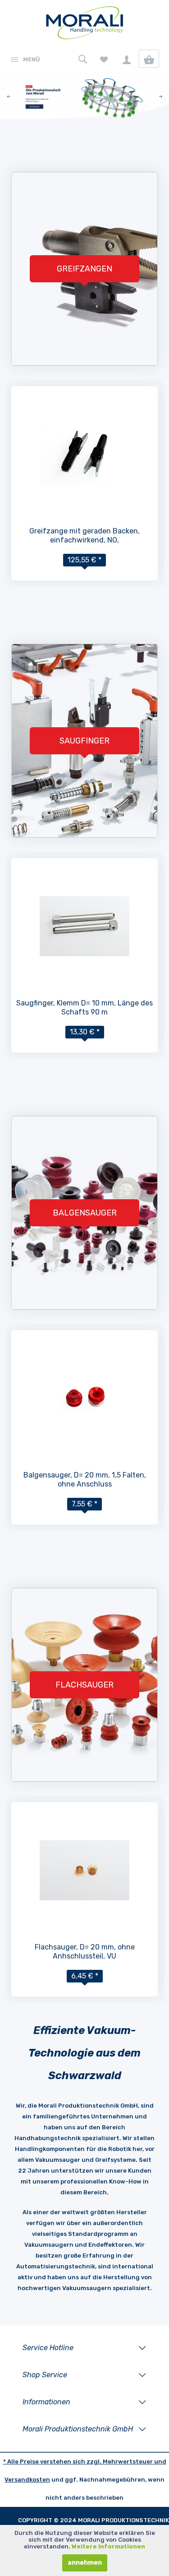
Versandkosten (27, 2480)
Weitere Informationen (108, 2546)
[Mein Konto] (126, 59)
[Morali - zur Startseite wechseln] (84, 25)
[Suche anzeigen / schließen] (81, 59)
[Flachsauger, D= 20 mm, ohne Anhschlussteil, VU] (84, 1870)
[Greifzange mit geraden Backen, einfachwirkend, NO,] (84, 454)
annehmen (85, 2563)
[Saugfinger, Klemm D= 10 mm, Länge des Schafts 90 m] (84, 926)
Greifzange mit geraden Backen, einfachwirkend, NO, (84, 535)
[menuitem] (25, 59)
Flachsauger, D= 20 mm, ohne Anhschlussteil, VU (85, 1952)
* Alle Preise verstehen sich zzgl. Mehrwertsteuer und (85, 2461)
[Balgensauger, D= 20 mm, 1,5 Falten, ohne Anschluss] (84, 1398)
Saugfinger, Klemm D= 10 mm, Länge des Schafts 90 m (84, 1007)
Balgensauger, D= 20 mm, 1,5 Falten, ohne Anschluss (85, 1480)
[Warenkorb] (149, 59)
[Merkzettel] (104, 59)
